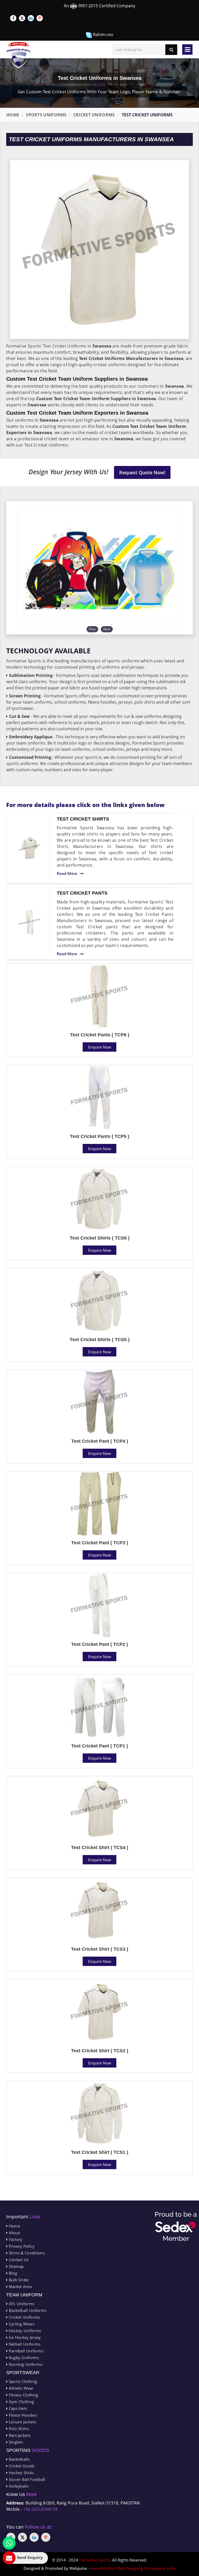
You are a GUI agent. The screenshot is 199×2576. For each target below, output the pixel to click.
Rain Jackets (19, 2435)
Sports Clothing (22, 2381)
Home (13, 115)
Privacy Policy (21, 2246)
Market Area (20, 2287)
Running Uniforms (25, 2364)
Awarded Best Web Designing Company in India (133, 2568)
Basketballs (19, 2459)
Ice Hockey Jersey (24, 2337)
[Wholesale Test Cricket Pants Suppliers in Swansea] (29, 922)
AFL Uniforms (21, 2304)
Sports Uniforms (46, 115)
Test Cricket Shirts (83, 819)
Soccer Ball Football (26, 2479)
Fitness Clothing (23, 2395)
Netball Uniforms (24, 2344)
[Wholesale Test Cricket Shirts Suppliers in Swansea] (29, 848)
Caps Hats (17, 2408)
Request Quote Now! (142, 472)
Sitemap (16, 2266)
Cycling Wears (21, 2324)
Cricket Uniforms (94, 115)
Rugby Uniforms (23, 2358)
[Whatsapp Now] (9, 2543)
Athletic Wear (20, 2388)
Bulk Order (18, 2280)
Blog (12, 2273)
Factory (15, 2239)
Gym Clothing (21, 2402)
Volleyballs (18, 2486)
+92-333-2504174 (40, 2509)
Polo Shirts (18, 2429)
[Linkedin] (31, 18)
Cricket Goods (21, 2466)
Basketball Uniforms (27, 2310)
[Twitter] (22, 18)
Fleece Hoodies (22, 2415)
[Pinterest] (40, 18)
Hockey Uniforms (24, 2331)
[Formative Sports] (19, 55)
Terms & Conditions (26, 2253)
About (14, 2233)
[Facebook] (13, 18)
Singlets (15, 2442)
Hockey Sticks (21, 2473)
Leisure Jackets (22, 2422)
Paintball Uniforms (26, 2351)
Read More (67, 873)
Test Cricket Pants (82, 893)
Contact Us (18, 2260)
